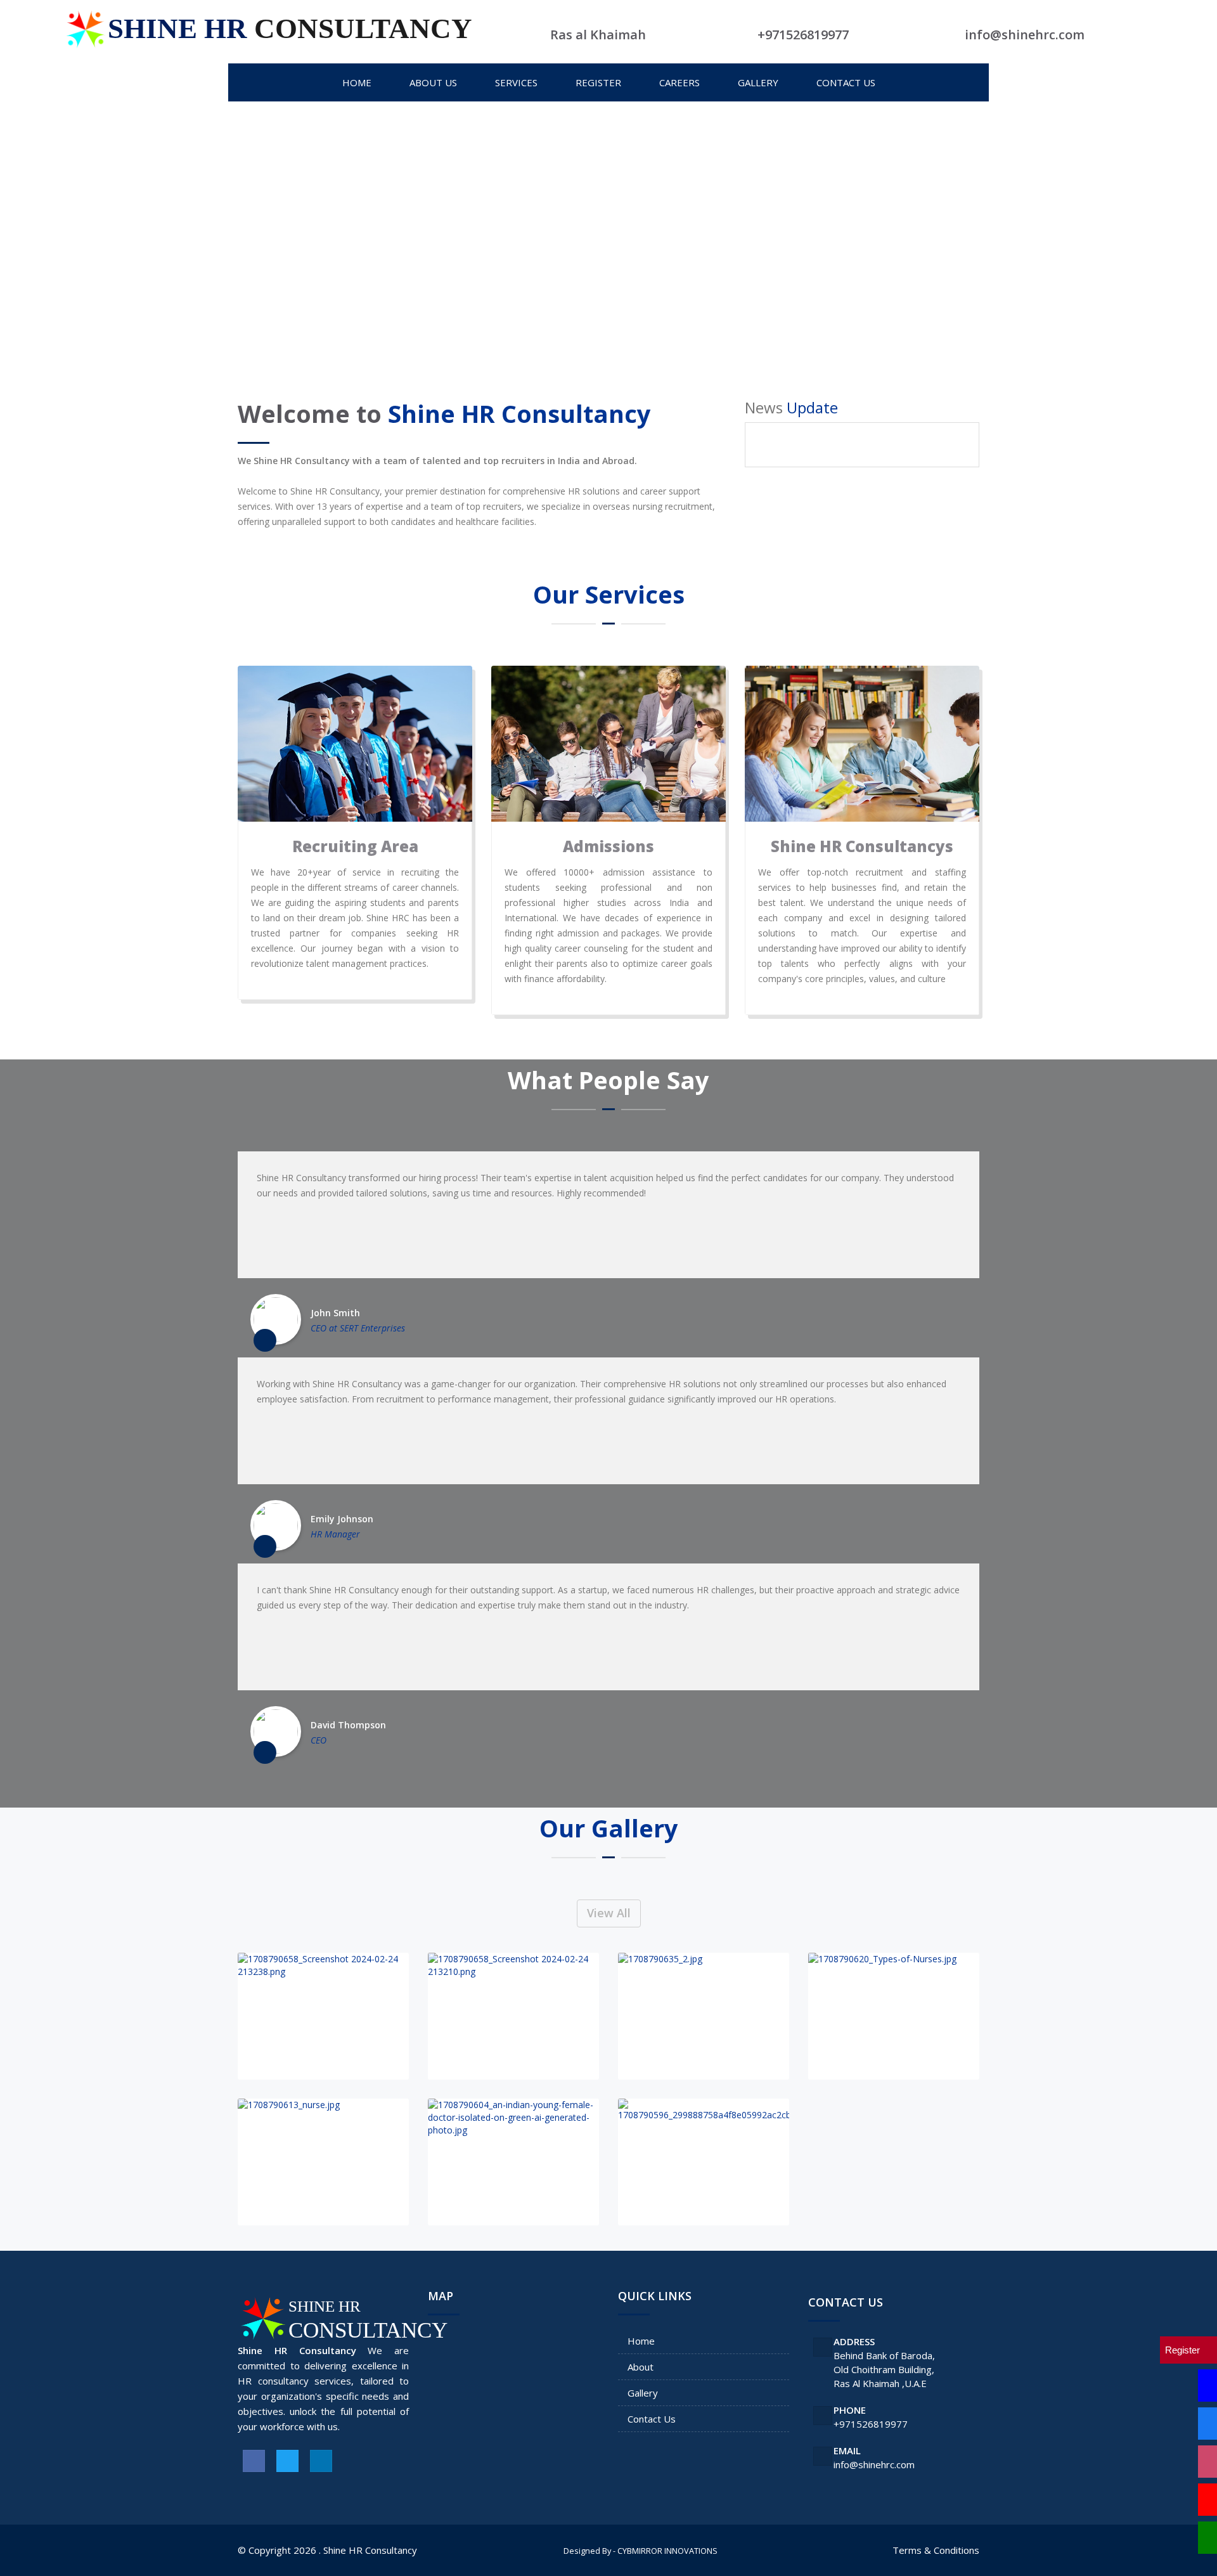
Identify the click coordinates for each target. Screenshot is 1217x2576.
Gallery (643, 2393)
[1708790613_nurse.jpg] (323, 2162)
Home (641, 2341)
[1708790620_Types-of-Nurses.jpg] (894, 2016)
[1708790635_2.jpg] (704, 2016)
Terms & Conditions (936, 2550)
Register (598, 82)
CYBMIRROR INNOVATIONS (667, 2551)
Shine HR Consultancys (862, 846)
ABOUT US (433, 82)
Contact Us (652, 2419)
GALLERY (758, 82)
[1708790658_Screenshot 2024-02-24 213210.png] (513, 2016)
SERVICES (516, 82)
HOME (357, 82)
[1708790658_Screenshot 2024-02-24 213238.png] (323, 2016)
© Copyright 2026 (277, 2550)
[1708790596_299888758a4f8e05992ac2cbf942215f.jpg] (704, 2162)
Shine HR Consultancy (370, 2550)
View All (609, 1913)
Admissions (608, 846)
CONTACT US (846, 82)
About (641, 2367)
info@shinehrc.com (874, 2464)
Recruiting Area (355, 846)
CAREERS (679, 82)
